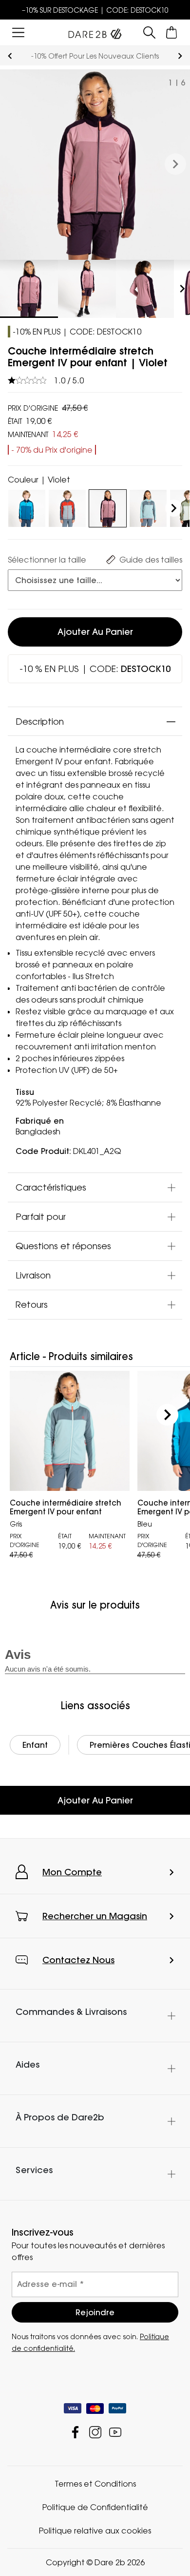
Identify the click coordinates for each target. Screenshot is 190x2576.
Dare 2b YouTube (115, 2432)
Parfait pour (41, 1216)
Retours (32, 1304)
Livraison (33, 1275)
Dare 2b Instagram (95, 2432)
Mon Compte (72, 1872)
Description (40, 721)
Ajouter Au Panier (95, 1800)
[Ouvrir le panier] (172, 32)
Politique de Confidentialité (95, 2507)
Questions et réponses (63, 1246)
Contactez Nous (78, 1960)
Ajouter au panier (95, 632)
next (180, 56)
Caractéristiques (51, 1187)
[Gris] (67, 506)
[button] (175, 165)
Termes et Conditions (95, 2484)
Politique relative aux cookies (95, 2531)
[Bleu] (27, 506)
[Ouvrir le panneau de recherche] (150, 32)
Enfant (35, 1745)
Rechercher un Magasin (95, 1916)
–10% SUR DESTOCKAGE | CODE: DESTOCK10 (95, 10)
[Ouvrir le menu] (18, 32)
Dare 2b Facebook (75, 2432)
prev (10, 56)
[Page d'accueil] (95, 32)
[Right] (174, 508)
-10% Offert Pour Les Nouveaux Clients (95, 56)
